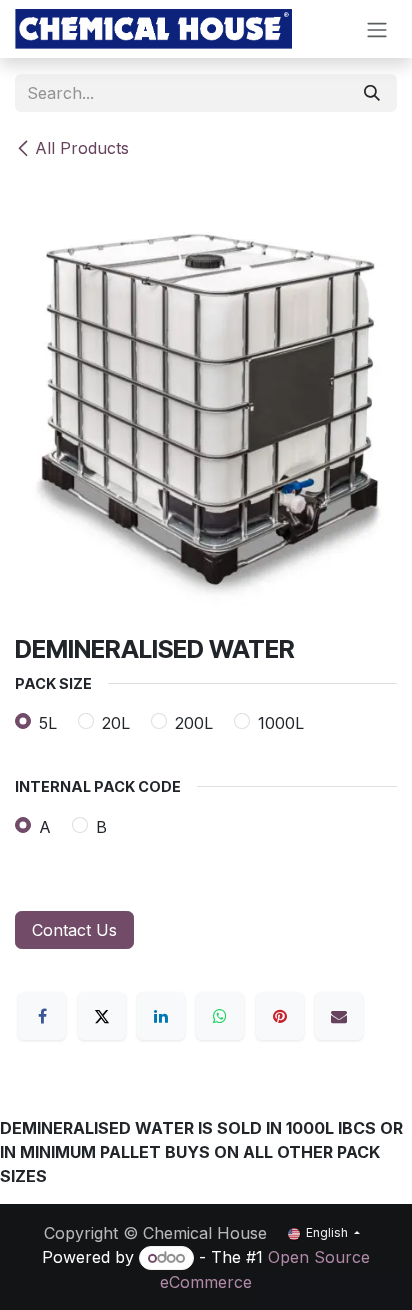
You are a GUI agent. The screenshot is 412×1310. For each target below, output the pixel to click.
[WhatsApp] (220, 1016)
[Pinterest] (280, 1016)
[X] (102, 1016)
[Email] (339, 1016)
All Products (82, 148)
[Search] (372, 93)
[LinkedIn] (161, 1016)
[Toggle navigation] (377, 29)
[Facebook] (42, 1016)
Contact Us (74, 930)
